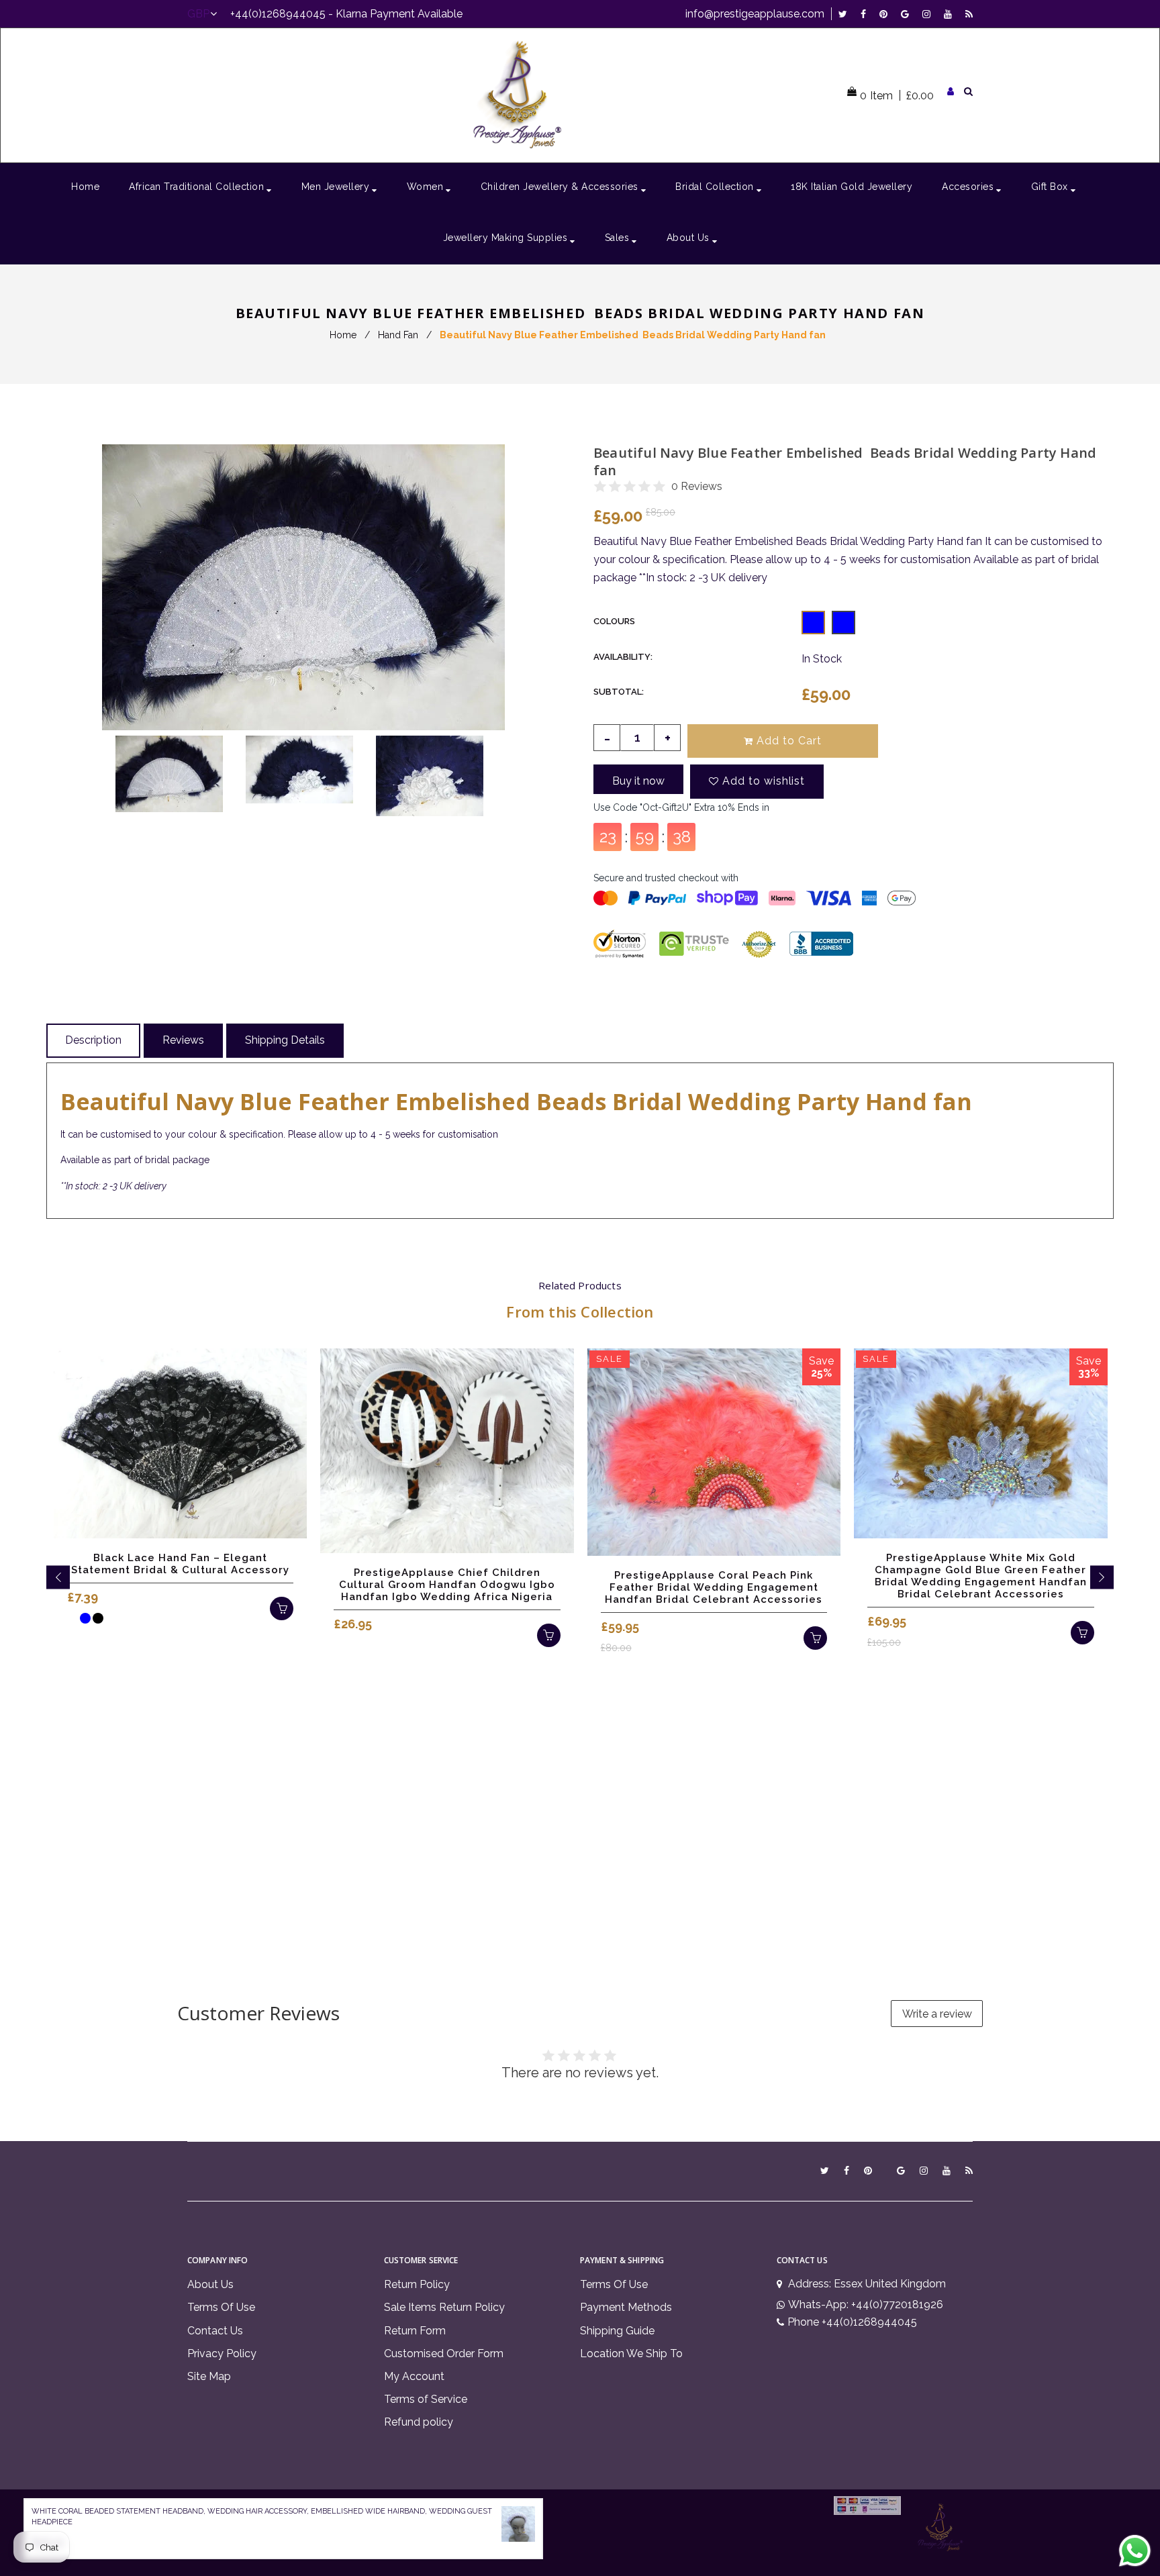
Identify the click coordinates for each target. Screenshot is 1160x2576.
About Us (210, 2284)
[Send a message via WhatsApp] (1135, 2551)
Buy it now (638, 781)
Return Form (415, 2331)
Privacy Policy (222, 2354)
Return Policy (417, 2284)
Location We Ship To (631, 2354)
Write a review (937, 2014)
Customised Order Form (444, 2354)
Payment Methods (626, 2307)
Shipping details (285, 1040)
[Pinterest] (887, 14)
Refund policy (419, 2422)
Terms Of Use (221, 2307)
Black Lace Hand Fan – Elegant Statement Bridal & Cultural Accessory (180, 1564)
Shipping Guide (617, 2331)
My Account (414, 2376)
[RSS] (969, 14)
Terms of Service (426, 2399)
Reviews (183, 1040)
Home (343, 335)
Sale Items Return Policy (444, 2307)
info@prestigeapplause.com (755, 14)
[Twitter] (846, 14)
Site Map (209, 2376)
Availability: (623, 657)
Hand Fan (398, 335)
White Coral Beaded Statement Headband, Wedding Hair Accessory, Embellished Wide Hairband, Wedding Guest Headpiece (262, 2517)
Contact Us (215, 2331)
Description (93, 1040)
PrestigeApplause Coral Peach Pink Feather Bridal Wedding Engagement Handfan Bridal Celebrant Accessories (714, 1587)
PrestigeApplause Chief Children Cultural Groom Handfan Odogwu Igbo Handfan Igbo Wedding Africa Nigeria (447, 1585)
